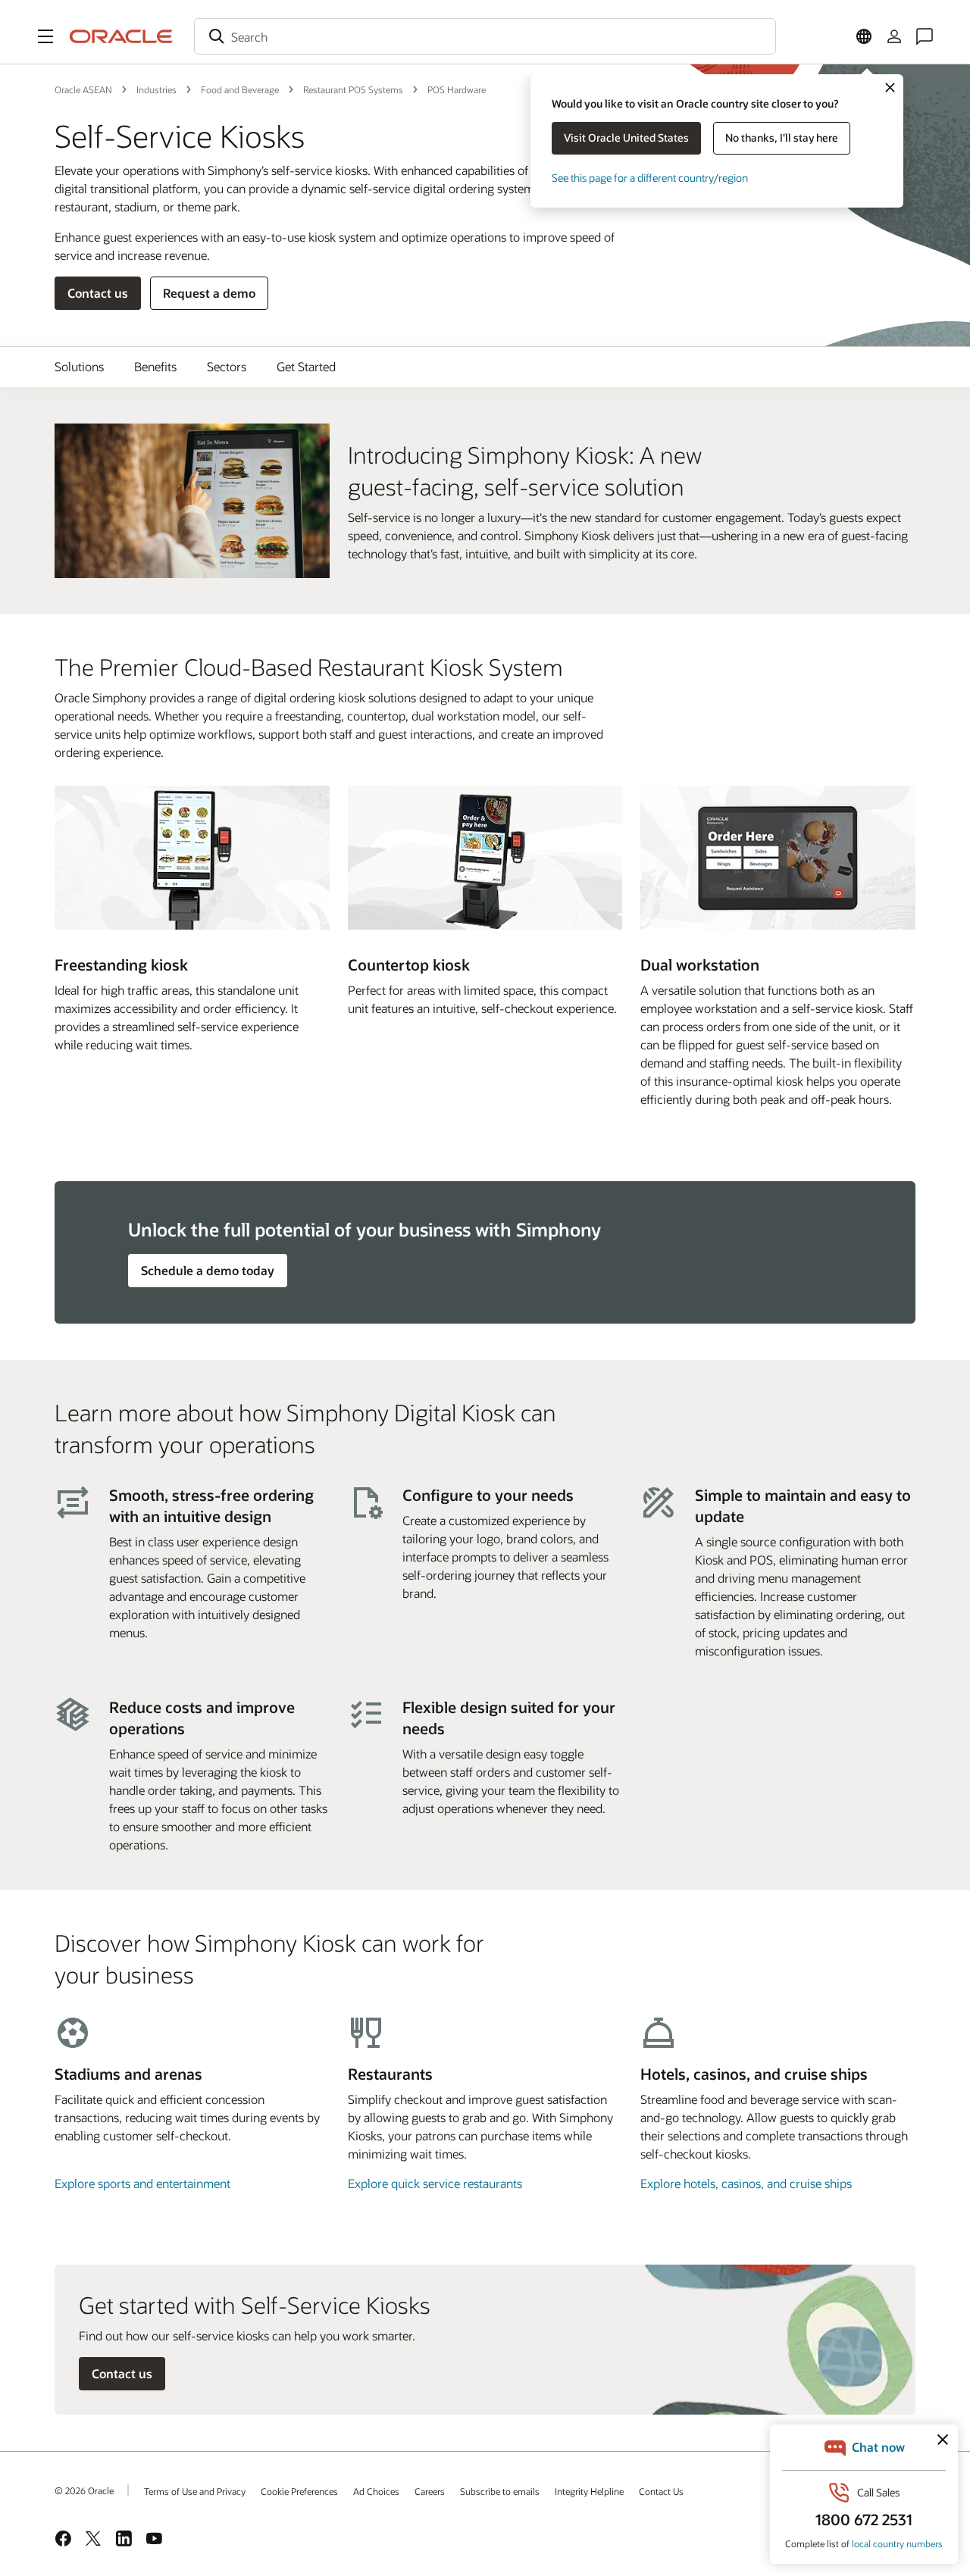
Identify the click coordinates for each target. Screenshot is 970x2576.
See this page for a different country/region (650, 178)
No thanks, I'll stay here (782, 138)
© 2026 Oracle (84, 2490)
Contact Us (661, 2491)
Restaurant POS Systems (353, 89)
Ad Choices (376, 2491)
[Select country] (864, 36)
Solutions (79, 366)
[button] (45, 36)
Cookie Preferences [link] (299, 2491)
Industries (156, 89)
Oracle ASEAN (83, 89)
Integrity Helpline (589, 2491)
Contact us (98, 293)
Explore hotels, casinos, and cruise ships (746, 2183)
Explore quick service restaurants (435, 2183)
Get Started (306, 366)
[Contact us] (925, 36)
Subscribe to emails (500, 2491)
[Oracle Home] (121, 36)
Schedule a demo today (208, 1270)
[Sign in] (894, 36)
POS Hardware (457, 89)
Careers (430, 2491)
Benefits (155, 366)
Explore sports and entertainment (142, 2183)
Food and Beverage (240, 89)
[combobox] (485, 36)
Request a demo (209, 293)
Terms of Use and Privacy (195, 2491)
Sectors (227, 366)
